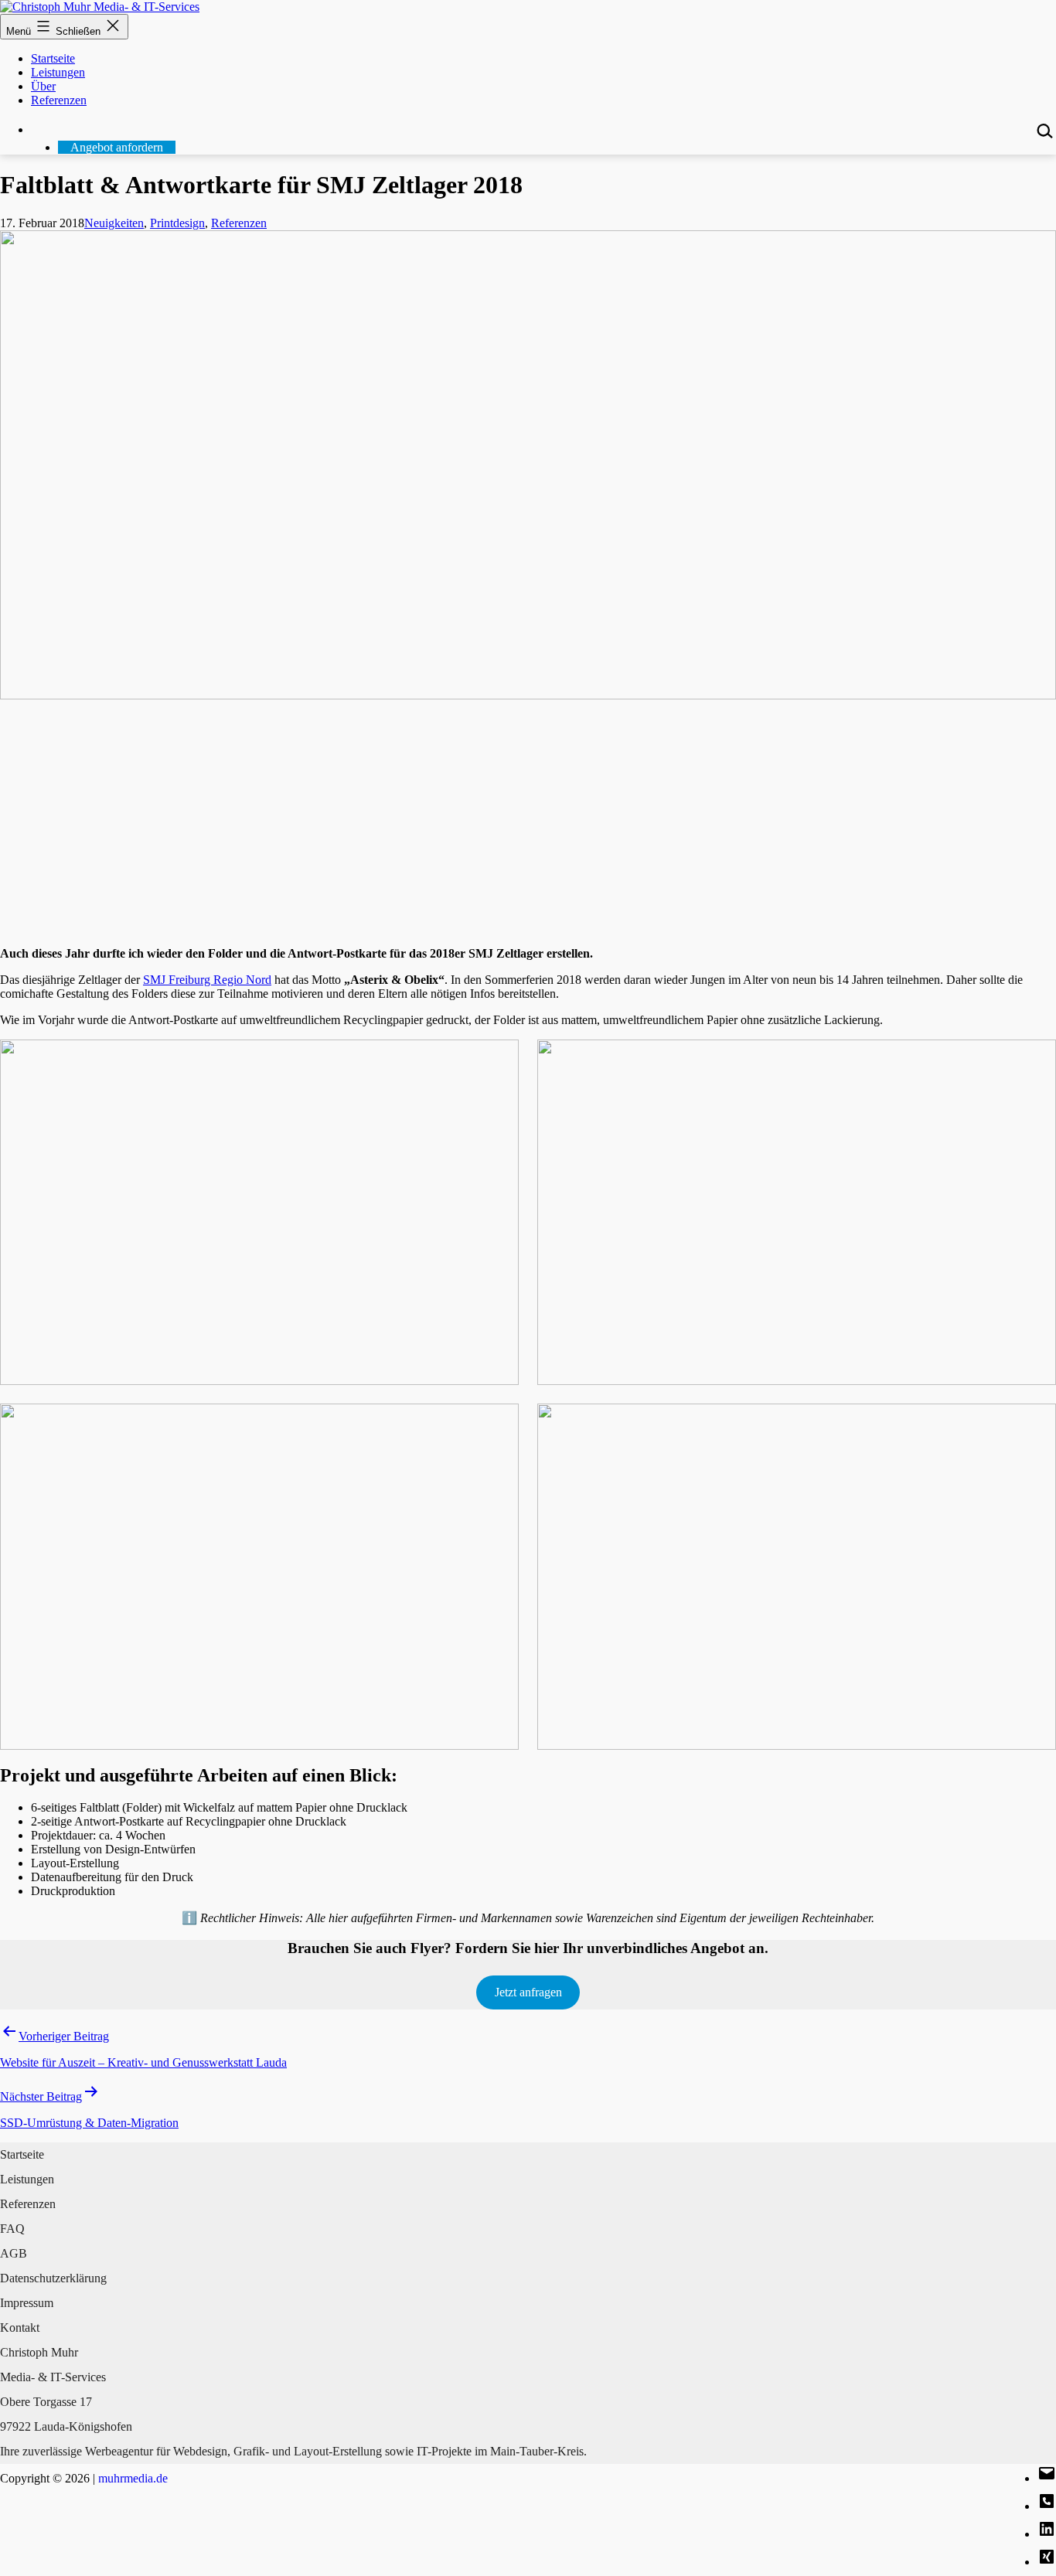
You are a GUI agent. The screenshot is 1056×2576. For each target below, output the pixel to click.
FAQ (12, 2229)
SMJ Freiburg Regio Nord (207, 980)
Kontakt (20, 2328)
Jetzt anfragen (528, 1992)
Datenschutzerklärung (53, 2278)
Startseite (53, 58)
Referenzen (59, 100)
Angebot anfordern (117, 147)
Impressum (27, 2303)
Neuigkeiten (114, 223)
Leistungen (58, 72)
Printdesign (177, 223)
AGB (14, 2253)
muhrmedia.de (133, 2478)
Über (43, 86)
